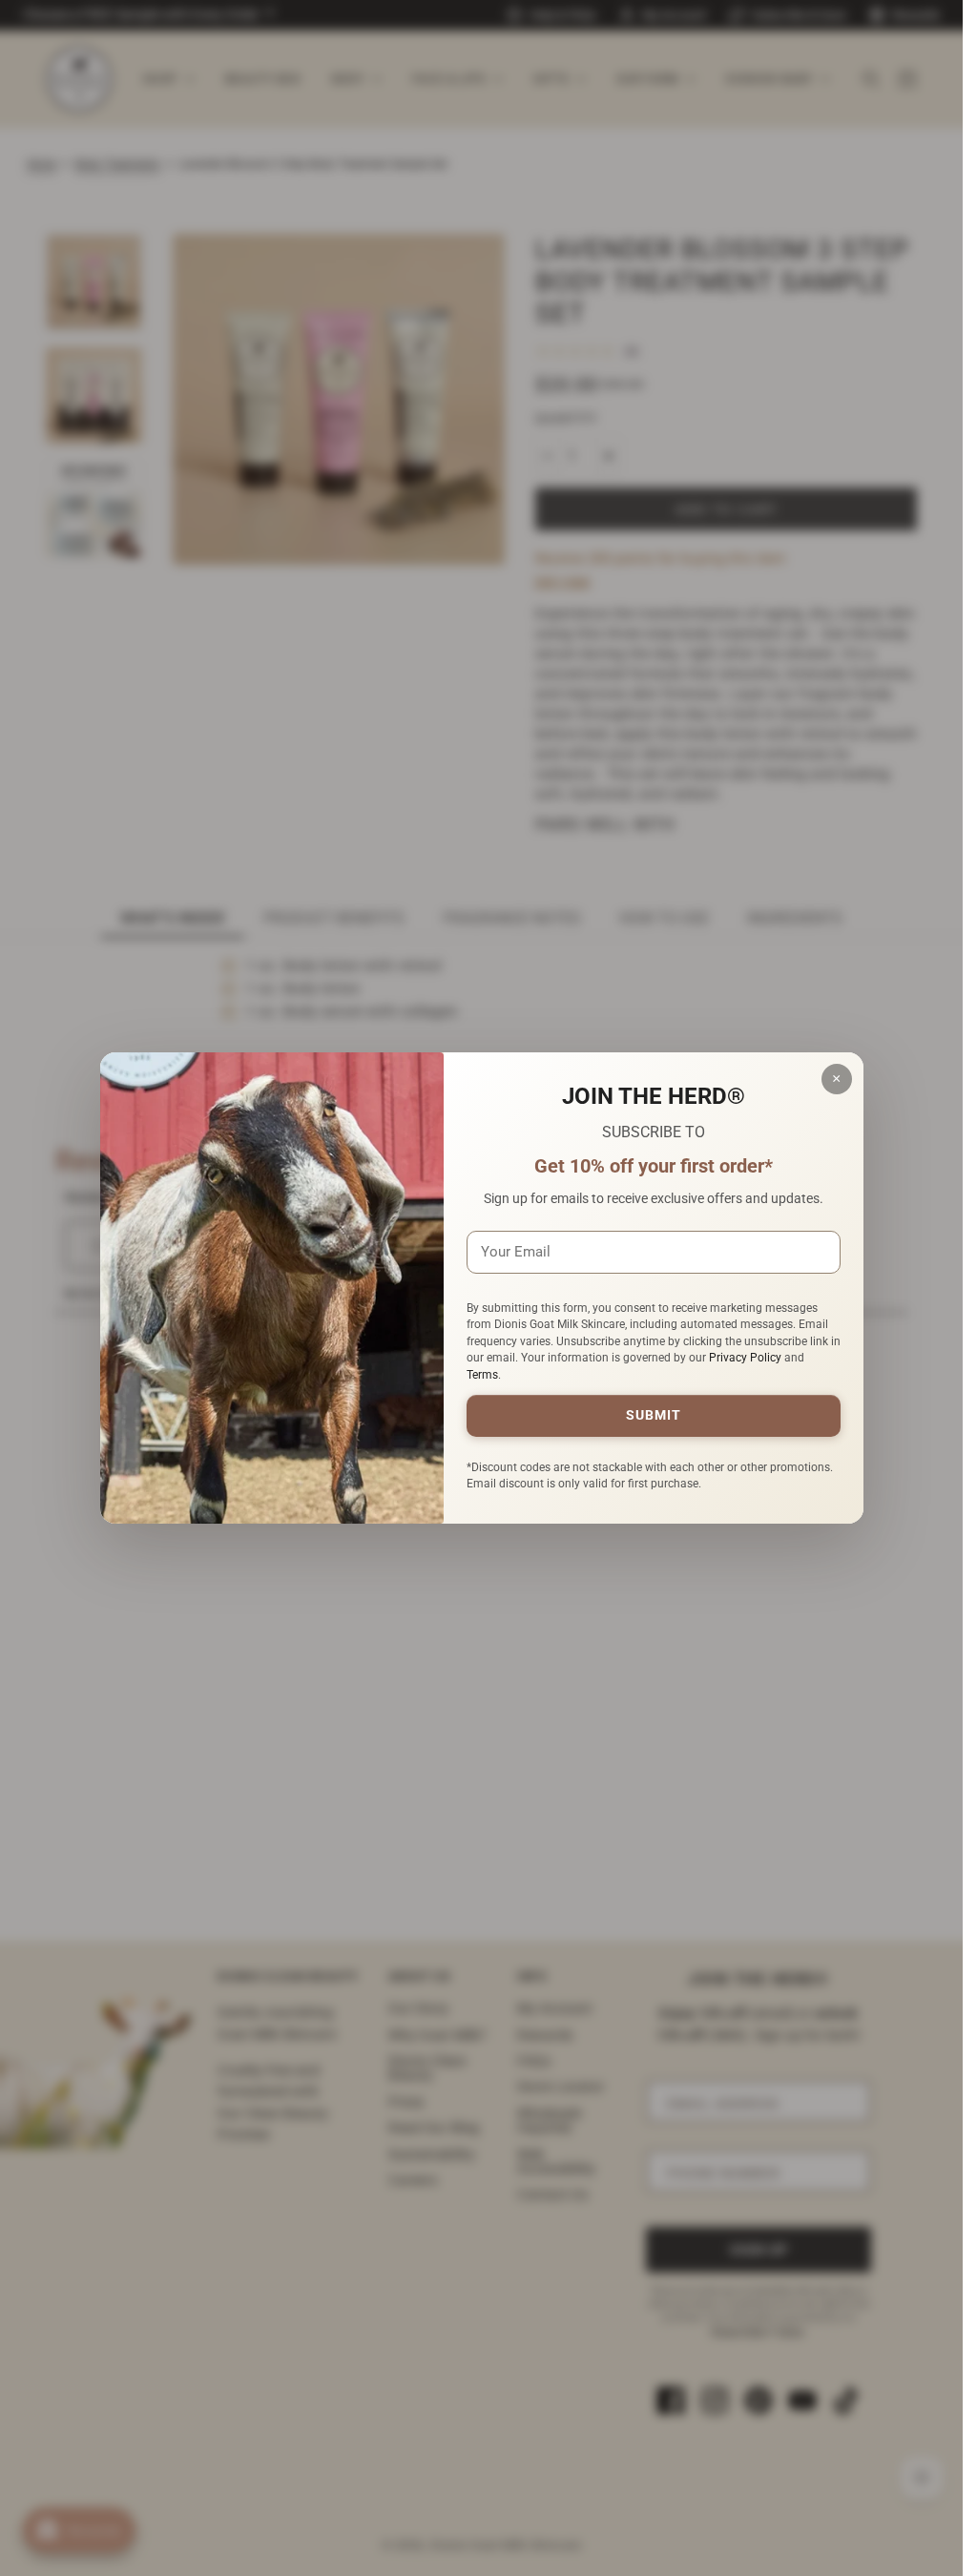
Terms (482, 1375)
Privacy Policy (745, 1358)
